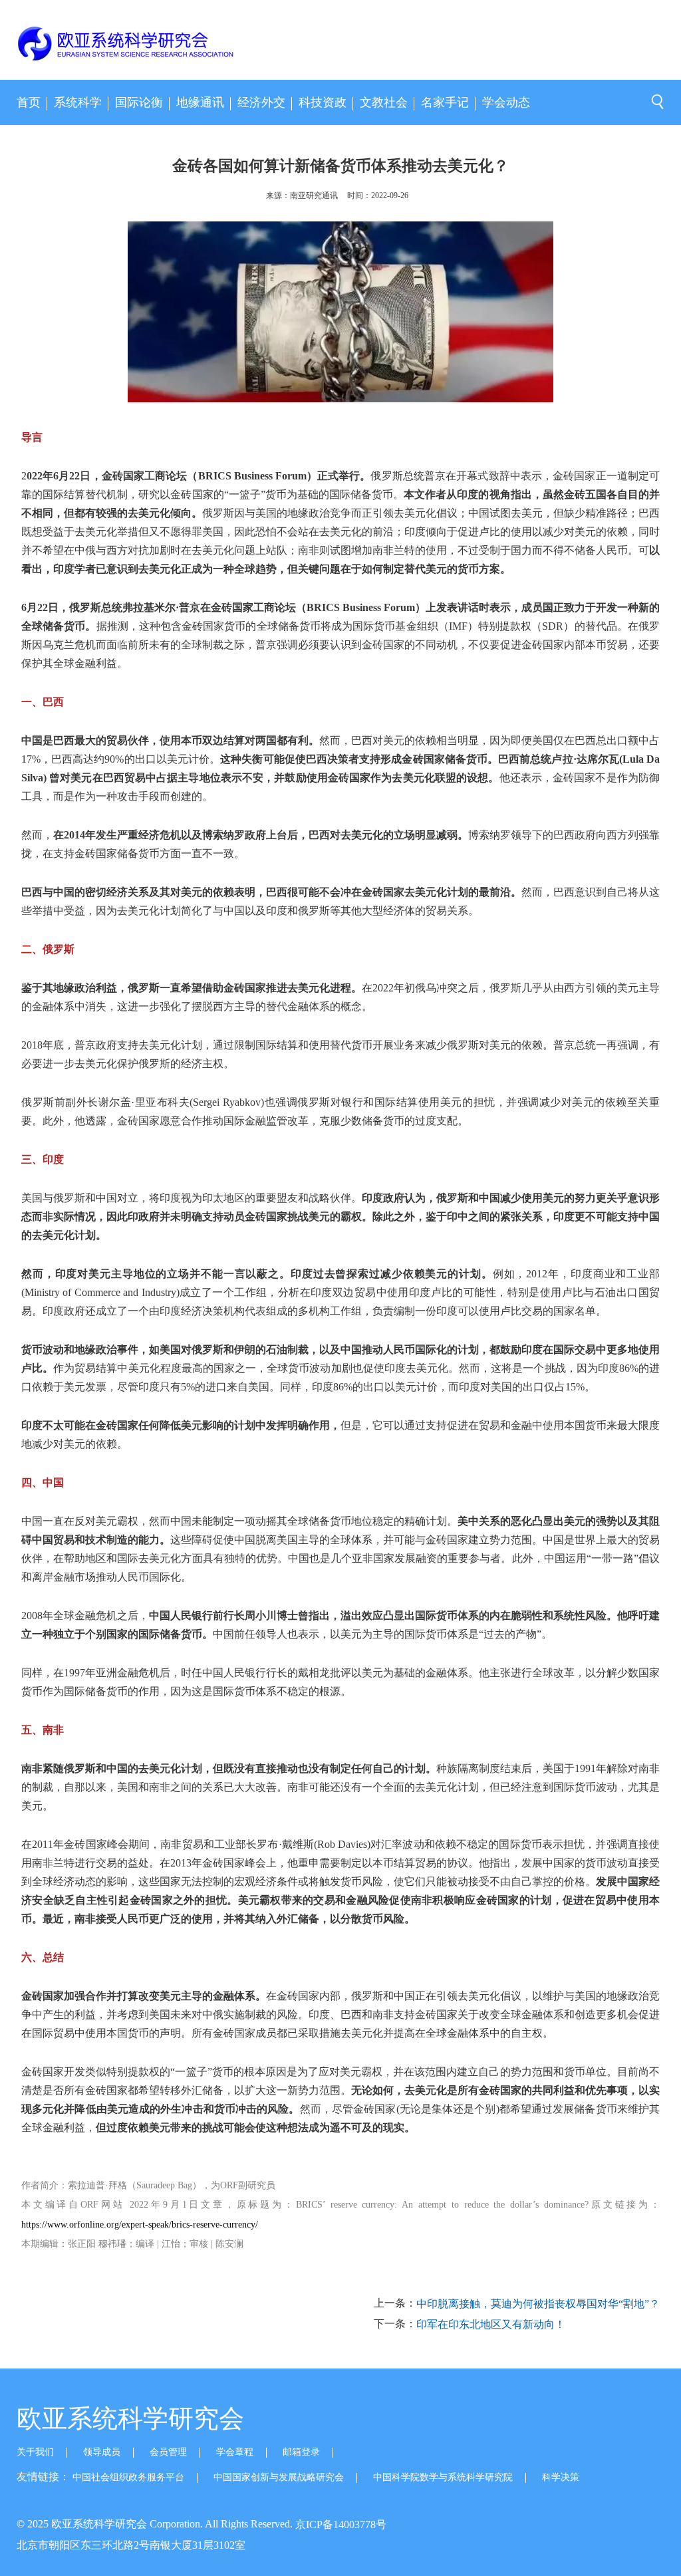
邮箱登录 (301, 2452)
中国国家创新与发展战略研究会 (279, 2477)
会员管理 (168, 2452)
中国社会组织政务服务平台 (128, 2477)
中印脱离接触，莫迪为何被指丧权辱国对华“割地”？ (538, 2304)
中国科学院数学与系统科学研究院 (443, 2477)
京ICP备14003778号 (341, 2524)
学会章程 (235, 2452)
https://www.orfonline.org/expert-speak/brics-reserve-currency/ (140, 2225)
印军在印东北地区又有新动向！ (491, 2325)
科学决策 (561, 2477)
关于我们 (35, 2452)
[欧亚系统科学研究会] (88, 46)
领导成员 (102, 2452)
